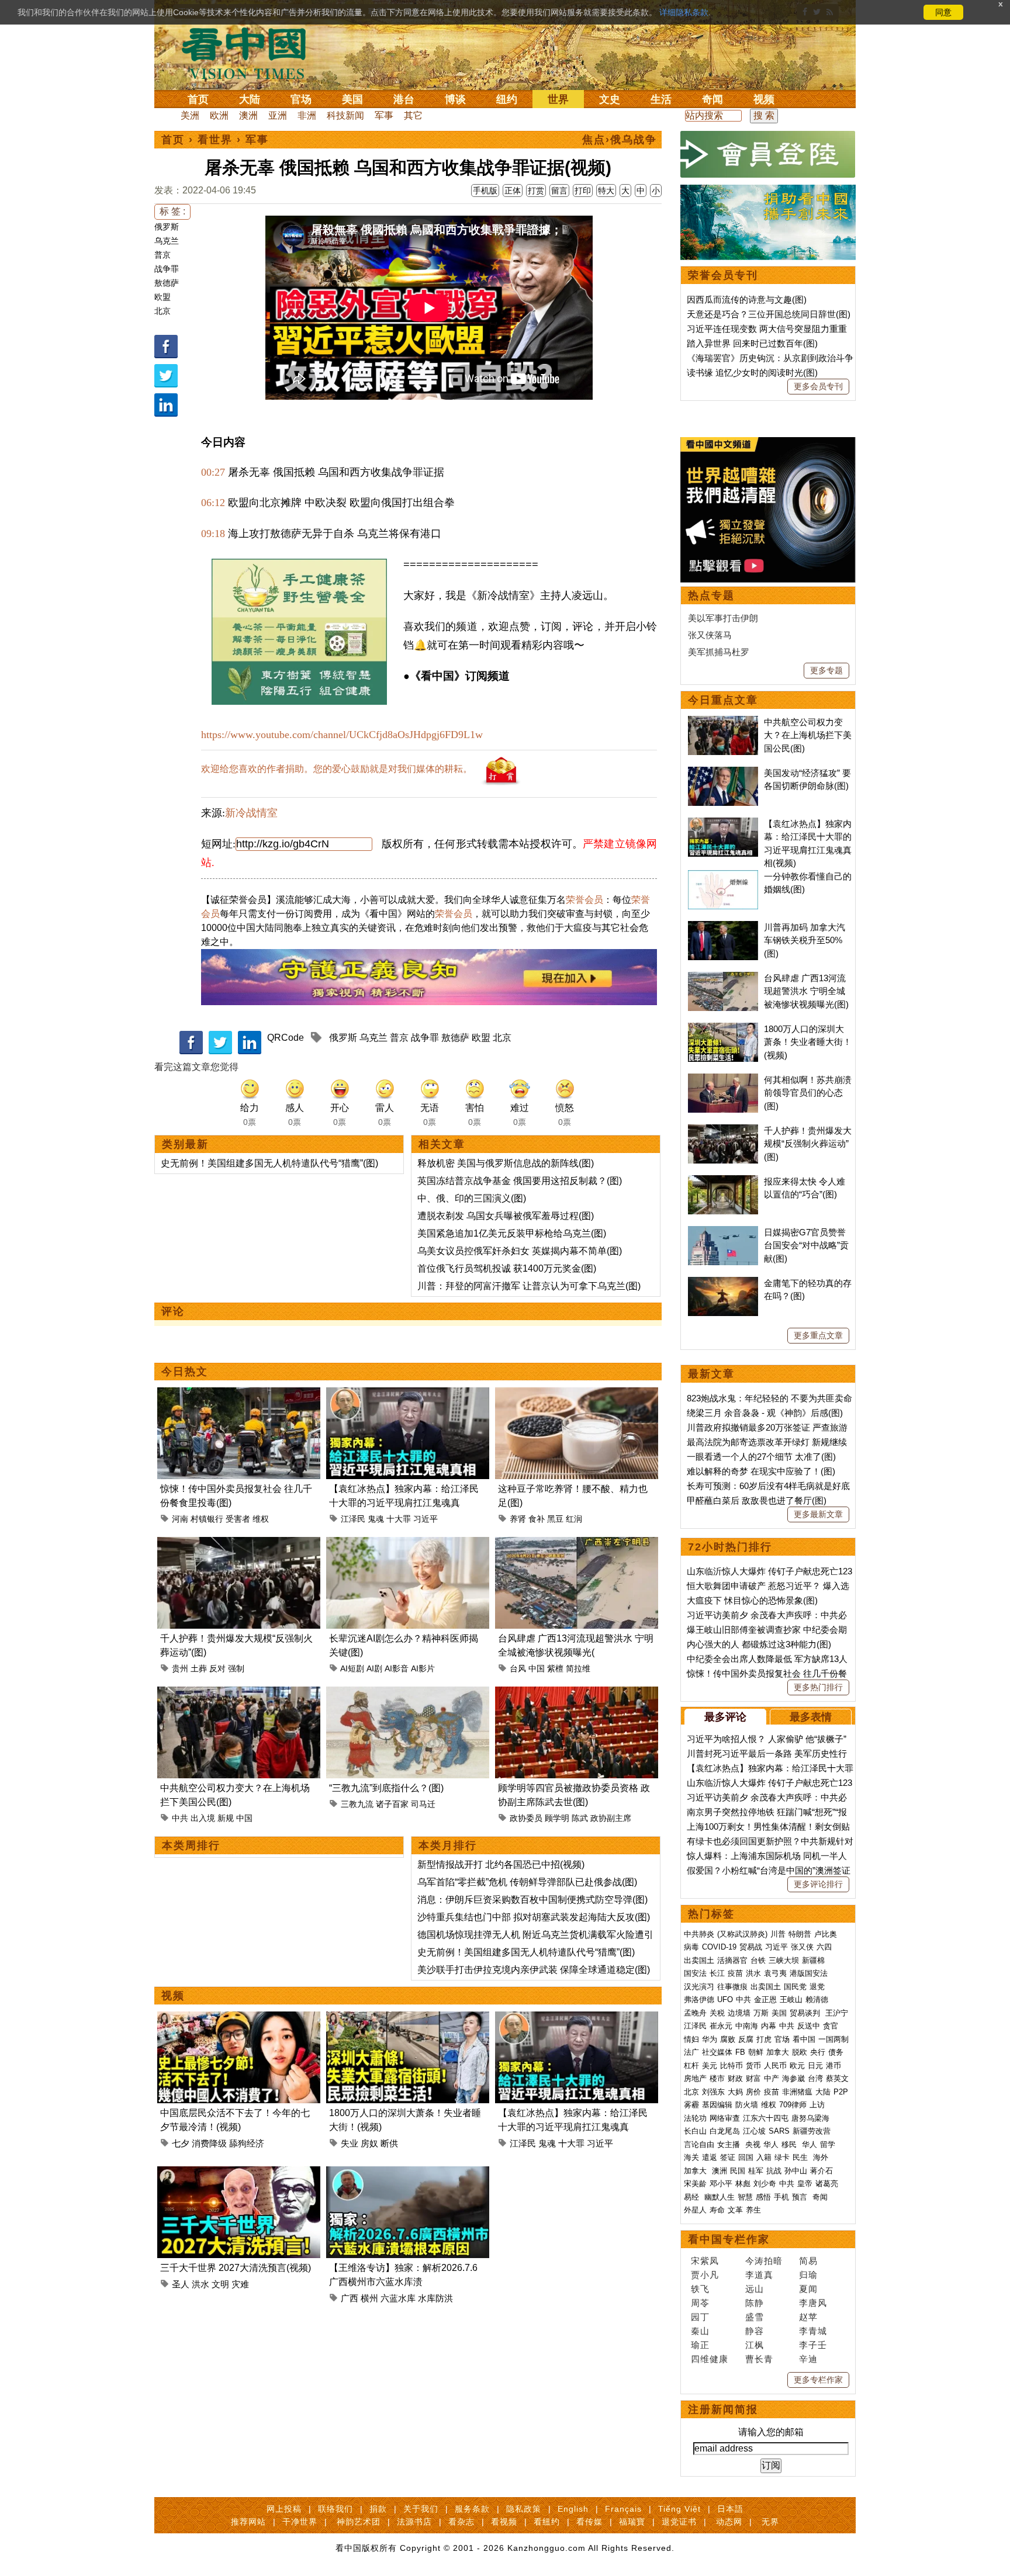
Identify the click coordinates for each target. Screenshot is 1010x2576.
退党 (817, 1987)
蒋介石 (823, 2171)
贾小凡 (705, 2275)
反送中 (809, 2026)
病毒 (691, 1947)
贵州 (180, 1668)
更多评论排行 (818, 1884)
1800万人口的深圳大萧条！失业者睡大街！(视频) (808, 1042)
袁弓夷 (775, 1973)
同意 (943, 12)
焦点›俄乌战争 (620, 140)
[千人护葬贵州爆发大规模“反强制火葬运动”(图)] (239, 1544)
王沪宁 (837, 2013)
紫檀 (555, 1668)
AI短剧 (352, 1668)
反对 (217, 1668)
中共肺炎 (699, 1934)
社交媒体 (717, 2052)
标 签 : (172, 211)
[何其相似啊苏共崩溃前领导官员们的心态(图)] (723, 1080)
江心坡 (754, 2131)
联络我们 (335, 2509)
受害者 (238, 1519)
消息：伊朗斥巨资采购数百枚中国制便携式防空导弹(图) (532, 1900)
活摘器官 (732, 1960)
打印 (583, 191)
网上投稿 (284, 2509)
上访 (817, 2105)
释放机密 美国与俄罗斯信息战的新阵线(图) (506, 1163)
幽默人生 (720, 2197)
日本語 (730, 2509)
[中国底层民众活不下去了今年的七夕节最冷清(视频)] (239, 2018)
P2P (841, 2092)
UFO (725, 1999)
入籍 (764, 2157)
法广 (691, 2052)
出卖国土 (699, 1960)
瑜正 (700, 2345)
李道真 (759, 2275)
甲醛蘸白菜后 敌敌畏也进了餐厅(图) (757, 1500)
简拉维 (578, 1668)
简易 (808, 2261)
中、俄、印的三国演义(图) (472, 1198)
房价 (753, 2092)
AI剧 (374, 1668)
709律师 (793, 2105)
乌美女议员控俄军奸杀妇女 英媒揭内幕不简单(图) (520, 1251)
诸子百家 (392, 1804)
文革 (735, 2210)
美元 (710, 2066)
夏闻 (808, 2289)
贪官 (831, 2026)
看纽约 (547, 2522)
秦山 (700, 2331)
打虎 (764, 2039)
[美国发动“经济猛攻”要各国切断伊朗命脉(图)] (723, 773)
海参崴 (793, 2078)
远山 (755, 2289)
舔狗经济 (247, 2143)
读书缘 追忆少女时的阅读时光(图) (752, 373)
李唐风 (813, 2303)
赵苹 (808, 2317)
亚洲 (278, 115)
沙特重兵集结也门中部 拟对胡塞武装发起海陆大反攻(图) (534, 1917)
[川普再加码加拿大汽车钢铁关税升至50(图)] (723, 927)
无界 (770, 2522)
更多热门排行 (818, 1687)
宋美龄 (695, 2184)
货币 (753, 2066)
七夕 (181, 2143)
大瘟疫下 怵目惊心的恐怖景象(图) (752, 1600)
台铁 (758, 1960)
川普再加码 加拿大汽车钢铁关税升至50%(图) (805, 940)
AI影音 (397, 1668)
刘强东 (713, 2092)
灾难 (240, 2284)
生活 (661, 99)
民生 (801, 2157)
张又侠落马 (710, 635)
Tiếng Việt (679, 2509)
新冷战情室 (251, 813)
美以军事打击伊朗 (723, 618)
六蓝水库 (398, 2298)
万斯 (761, 2013)
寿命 (717, 2210)
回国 (746, 2157)
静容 (755, 2331)
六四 (824, 1947)
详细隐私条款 (684, 12)
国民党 (795, 1987)
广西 (350, 2298)
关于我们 (421, 2509)
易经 (693, 2197)
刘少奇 (765, 2184)
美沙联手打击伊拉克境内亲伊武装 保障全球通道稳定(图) (534, 1970)
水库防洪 (435, 2298)
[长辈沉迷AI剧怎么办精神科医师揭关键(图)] (408, 1544)
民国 (738, 2171)
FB (740, 2052)
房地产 (695, 2078)
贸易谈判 (806, 2013)
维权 (261, 1519)
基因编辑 (717, 2105)
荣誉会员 (584, 900)
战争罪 (167, 269)
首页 (198, 99)
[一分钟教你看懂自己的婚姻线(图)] (723, 876)
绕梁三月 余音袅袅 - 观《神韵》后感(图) (765, 1413)
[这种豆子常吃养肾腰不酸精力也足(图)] (577, 1394)
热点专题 (711, 595)
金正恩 (765, 1999)
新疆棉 (813, 1960)
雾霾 (691, 2105)
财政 (735, 2078)
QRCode (286, 1038)
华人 (771, 2144)
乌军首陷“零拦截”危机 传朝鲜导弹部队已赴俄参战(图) (527, 1882)
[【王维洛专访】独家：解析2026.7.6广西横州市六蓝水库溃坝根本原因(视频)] (408, 2173)
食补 (537, 1519)
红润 (574, 1519)
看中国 (251, 53)
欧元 (797, 2066)
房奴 (369, 2143)
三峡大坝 (784, 1960)
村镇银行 (207, 1519)
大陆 (250, 99)
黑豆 (555, 1519)
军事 (384, 115)
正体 (513, 191)
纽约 (507, 99)
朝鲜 (756, 2052)
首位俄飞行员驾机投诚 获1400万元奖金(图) (507, 1268)
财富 (753, 2078)
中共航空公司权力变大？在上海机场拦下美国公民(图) (808, 735)
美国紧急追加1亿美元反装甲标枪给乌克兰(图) (512, 1233)
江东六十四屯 (766, 2118)
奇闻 (712, 99)
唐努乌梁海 (810, 2118)
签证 (728, 2157)
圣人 (181, 2284)
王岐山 (791, 1999)
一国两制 (833, 2039)
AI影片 (423, 1668)
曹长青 (759, 2359)
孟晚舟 (695, 2013)
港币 (833, 2066)
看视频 (504, 2522)
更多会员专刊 (818, 386)
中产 (772, 2078)
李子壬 (813, 2345)
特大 (606, 191)
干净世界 (300, 2522)
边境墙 (739, 2013)
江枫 (755, 2345)
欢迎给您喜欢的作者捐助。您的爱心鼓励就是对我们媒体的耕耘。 (337, 769)
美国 (352, 99)
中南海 (747, 2026)
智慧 (745, 2197)
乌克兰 (167, 241)
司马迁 (423, 1804)
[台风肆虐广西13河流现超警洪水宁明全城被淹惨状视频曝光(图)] (577, 1544)
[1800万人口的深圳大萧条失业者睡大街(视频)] (408, 2018)
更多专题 (826, 670)
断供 (389, 2143)
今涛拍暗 (764, 2261)
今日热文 (185, 1372)
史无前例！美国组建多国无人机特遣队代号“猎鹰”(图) (269, 1163)
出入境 (203, 1818)
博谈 (455, 99)
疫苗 (735, 1973)
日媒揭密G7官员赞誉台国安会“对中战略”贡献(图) (806, 1245)
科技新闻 (345, 115)
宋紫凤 (705, 2261)
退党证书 (679, 2522)
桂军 (756, 2171)
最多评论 (725, 1717)
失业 (350, 2143)
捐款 (378, 2509)
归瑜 (808, 2275)
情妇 (691, 2039)
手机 (781, 2197)
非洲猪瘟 (797, 2092)
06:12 (213, 503)
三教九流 (357, 1804)
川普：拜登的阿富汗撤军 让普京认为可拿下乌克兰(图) (529, 1286)
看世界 (215, 140)
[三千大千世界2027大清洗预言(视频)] (239, 2173)
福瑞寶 (632, 2522)
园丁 (700, 2317)
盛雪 (755, 2317)
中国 (537, 1668)
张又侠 (802, 1947)
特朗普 (800, 1934)
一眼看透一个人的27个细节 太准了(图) (761, 1457)
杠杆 (691, 2066)
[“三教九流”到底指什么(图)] (408, 1693)
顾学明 (557, 1818)
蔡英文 (837, 2078)
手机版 (485, 191)
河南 (180, 1519)
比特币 (731, 2066)
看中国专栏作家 (729, 2239)
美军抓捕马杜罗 (719, 652)
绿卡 (782, 2157)
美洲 (190, 115)
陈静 (755, 2303)
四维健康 (710, 2359)
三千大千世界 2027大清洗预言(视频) (236, 2268)
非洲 (307, 115)
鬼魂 (376, 1519)
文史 (610, 99)
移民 (789, 2144)
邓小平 (721, 2184)
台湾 (815, 2078)
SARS (779, 2131)
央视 (753, 2144)
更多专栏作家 (818, 2380)
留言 (559, 191)
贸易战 (751, 1947)
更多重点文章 (818, 1335)
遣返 (710, 2157)
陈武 (580, 1818)
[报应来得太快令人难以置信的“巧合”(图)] (723, 1181)
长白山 (695, 2131)
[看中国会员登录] (768, 154)
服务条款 (472, 2509)
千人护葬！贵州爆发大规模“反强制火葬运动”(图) (808, 1144)
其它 (413, 115)
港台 (404, 99)
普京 (162, 255)
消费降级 (209, 2143)
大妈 (735, 2092)
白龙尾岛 (725, 2131)
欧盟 (162, 297)
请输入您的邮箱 (771, 2432)
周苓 (700, 2303)
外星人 (695, 2210)
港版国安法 (809, 1973)
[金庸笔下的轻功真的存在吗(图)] (723, 1283)
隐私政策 (524, 2509)
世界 (558, 99)
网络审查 (725, 2118)
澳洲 (248, 115)
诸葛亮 (827, 2184)
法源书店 (414, 2522)
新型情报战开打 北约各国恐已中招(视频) (501, 1865)
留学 (828, 2144)
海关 (691, 2157)
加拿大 (778, 2052)
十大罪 (399, 1519)
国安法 (695, 1973)
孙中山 (796, 2171)
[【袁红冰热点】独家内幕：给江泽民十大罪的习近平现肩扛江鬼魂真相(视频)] (408, 1394)
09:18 (213, 534)
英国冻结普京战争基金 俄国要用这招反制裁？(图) (520, 1181)
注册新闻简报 (723, 2409)
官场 (301, 99)
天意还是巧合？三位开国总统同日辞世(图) (769, 314)
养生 (753, 2210)
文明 (220, 2284)
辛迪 (808, 2359)
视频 (764, 99)
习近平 (426, 1519)
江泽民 (353, 1519)
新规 (226, 1818)
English (573, 2509)
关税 (717, 2013)
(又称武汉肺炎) (742, 1934)
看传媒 (589, 2522)
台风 (518, 1668)
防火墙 (747, 2105)
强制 (236, 1668)
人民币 (775, 2066)
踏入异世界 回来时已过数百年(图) (752, 343)
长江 (717, 1973)
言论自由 (699, 2144)
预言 (801, 2197)
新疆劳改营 (812, 2131)
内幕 (769, 2026)
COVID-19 (719, 1947)
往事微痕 (732, 1987)
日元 (815, 2066)
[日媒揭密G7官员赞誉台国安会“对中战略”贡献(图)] (723, 1232)
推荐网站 (248, 2522)
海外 (822, 2157)
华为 (710, 2039)
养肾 (518, 1519)
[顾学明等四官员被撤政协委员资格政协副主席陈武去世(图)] (577, 1693)
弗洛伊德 (699, 1999)
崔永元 (721, 2026)
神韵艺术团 (359, 2522)
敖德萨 (167, 283)
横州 (369, 2298)
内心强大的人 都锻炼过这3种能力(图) (759, 1644)
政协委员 (526, 1818)
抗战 (774, 2171)
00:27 (213, 472)
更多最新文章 (818, 1514)
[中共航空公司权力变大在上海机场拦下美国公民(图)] (239, 1693)
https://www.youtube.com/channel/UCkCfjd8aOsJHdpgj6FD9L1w (342, 735)
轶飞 (700, 2289)
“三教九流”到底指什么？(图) (386, 1788)
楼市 (717, 2078)
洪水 (200, 2284)
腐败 (728, 2039)
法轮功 (695, 2118)
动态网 (729, 2522)
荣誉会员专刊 (723, 275)
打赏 (536, 191)
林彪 (743, 2184)
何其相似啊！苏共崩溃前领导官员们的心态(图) (808, 1093)
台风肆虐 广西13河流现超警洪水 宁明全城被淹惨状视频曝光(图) (806, 991)
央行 (818, 2052)
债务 (836, 2052)
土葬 (199, 1668)
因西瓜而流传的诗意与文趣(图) (747, 300)
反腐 (746, 2039)
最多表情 (811, 1717)
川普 (778, 1934)
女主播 (730, 2144)
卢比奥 (826, 1934)
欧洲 (219, 115)
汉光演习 (699, 1987)
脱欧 (800, 2052)
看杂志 (461, 2522)
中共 (180, 1818)
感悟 (763, 2197)
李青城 (813, 2331)
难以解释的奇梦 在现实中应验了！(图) (761, 1471)
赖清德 (817, 1999)
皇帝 (805, 2184)
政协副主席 (611, 1818)
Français (623, 2509)
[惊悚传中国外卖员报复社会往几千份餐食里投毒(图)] (239, 1394)
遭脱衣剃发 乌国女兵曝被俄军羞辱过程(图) (506, 1216)
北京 (162, 311)
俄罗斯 (167, 227)
